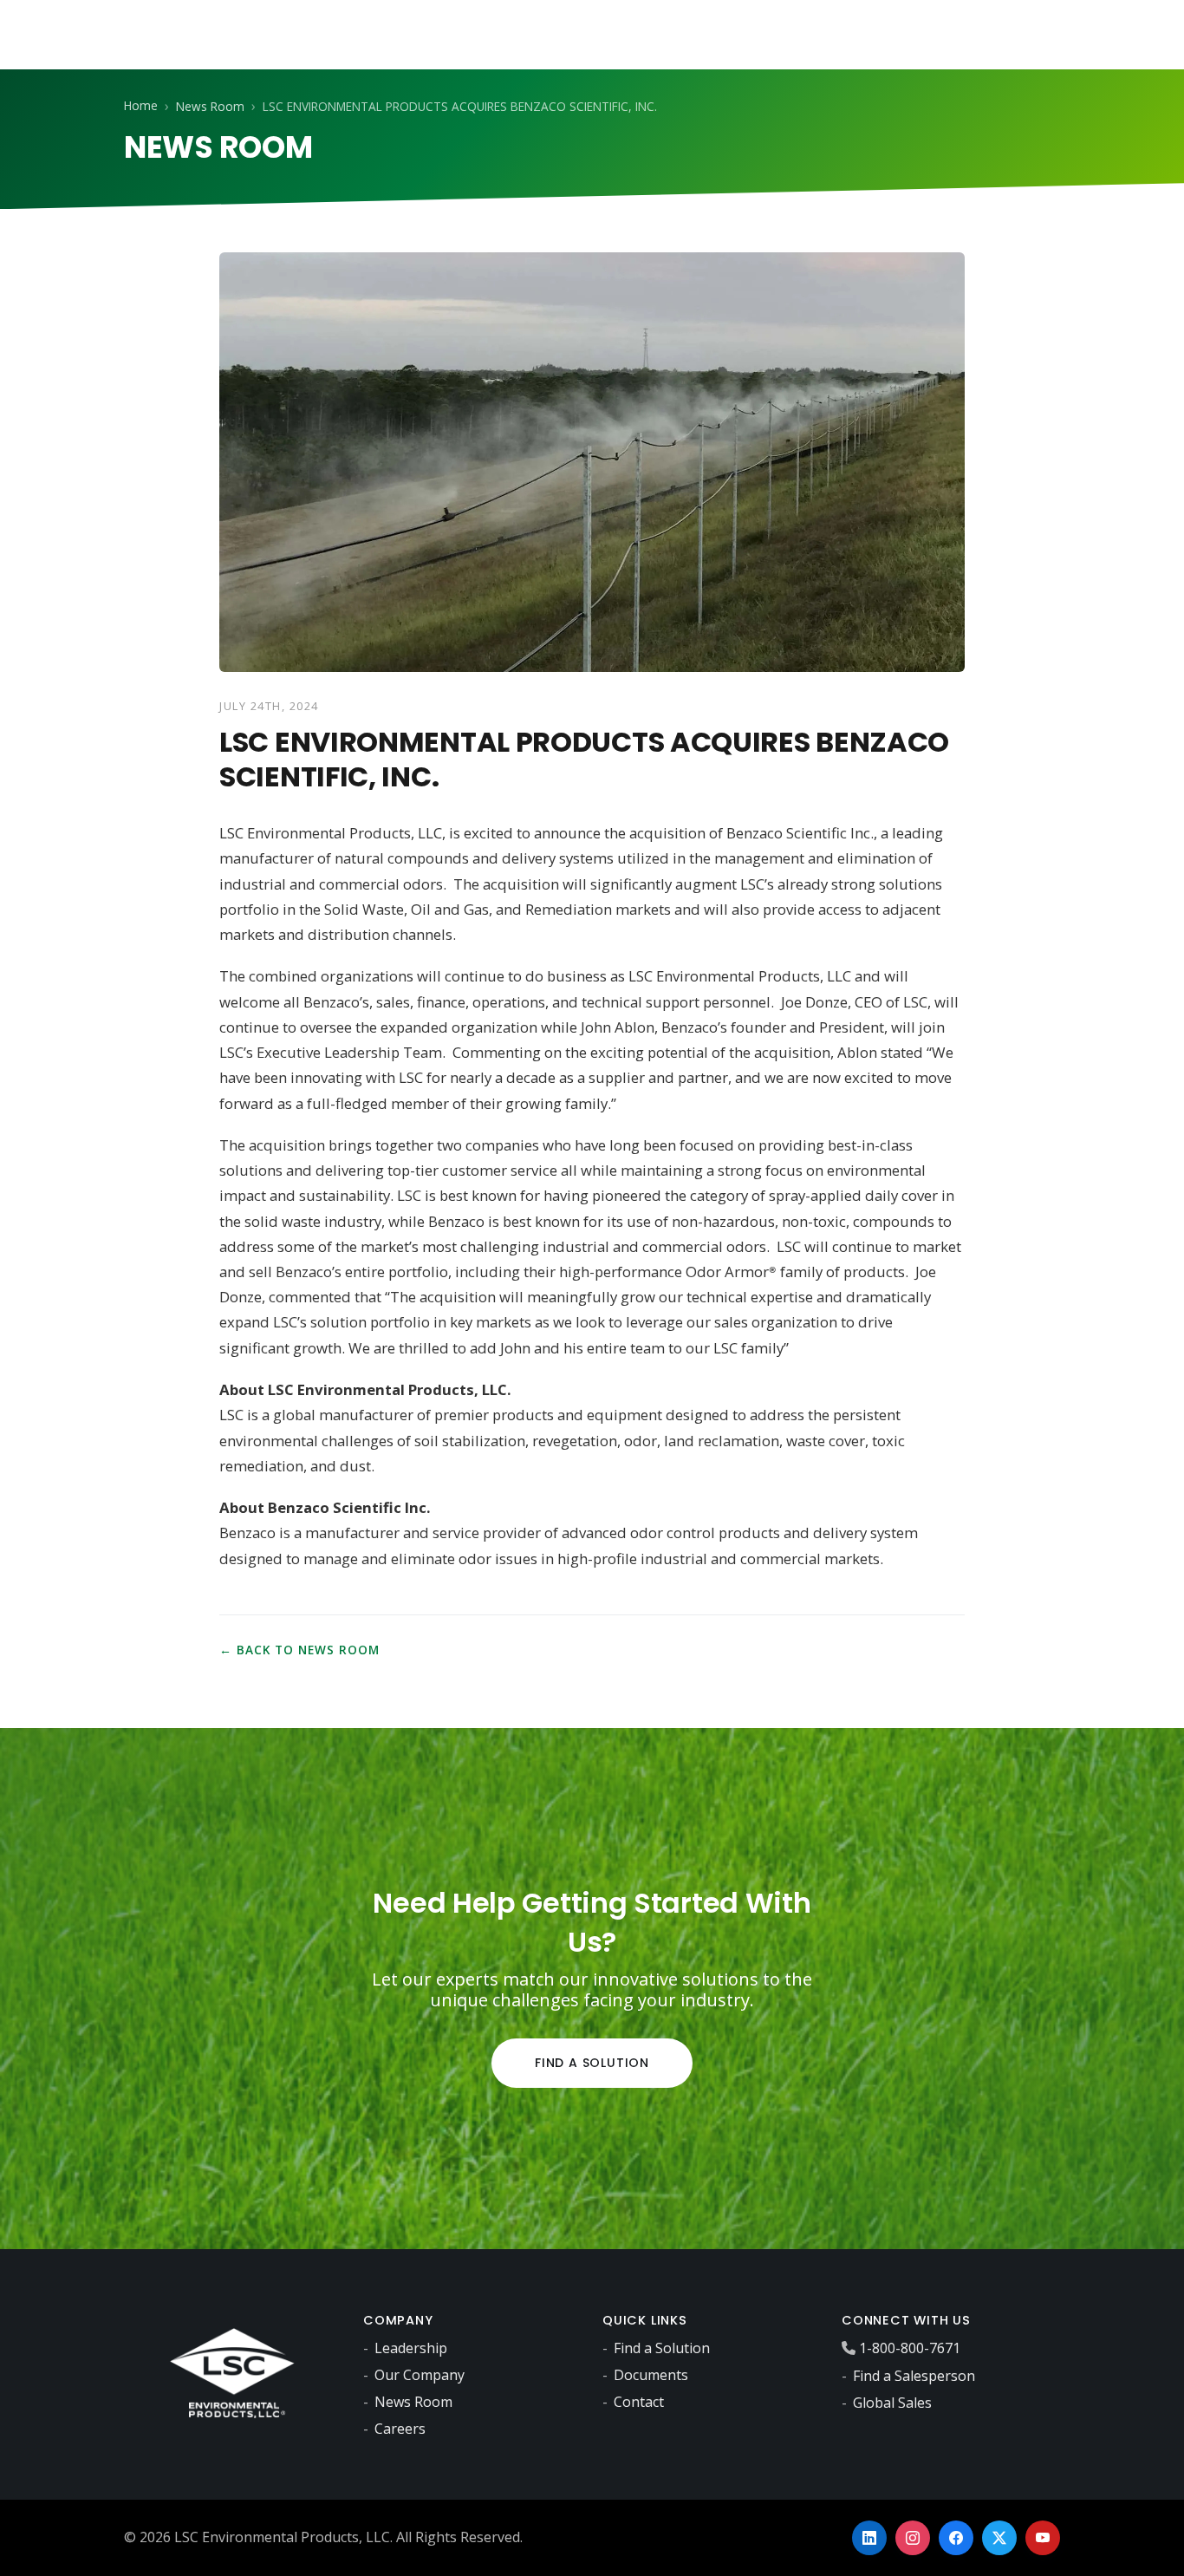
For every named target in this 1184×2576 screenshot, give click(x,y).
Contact (639, 2402)
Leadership (411, 2348)
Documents (651, 2375)
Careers (400, 2429)
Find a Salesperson (914, 2376)
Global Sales (892, 2403)
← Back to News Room (299, 1650)
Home (141, 105)
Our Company (420, 2375)
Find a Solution (592, 2063)
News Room (210, 106)
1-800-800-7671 (910, 2348)
